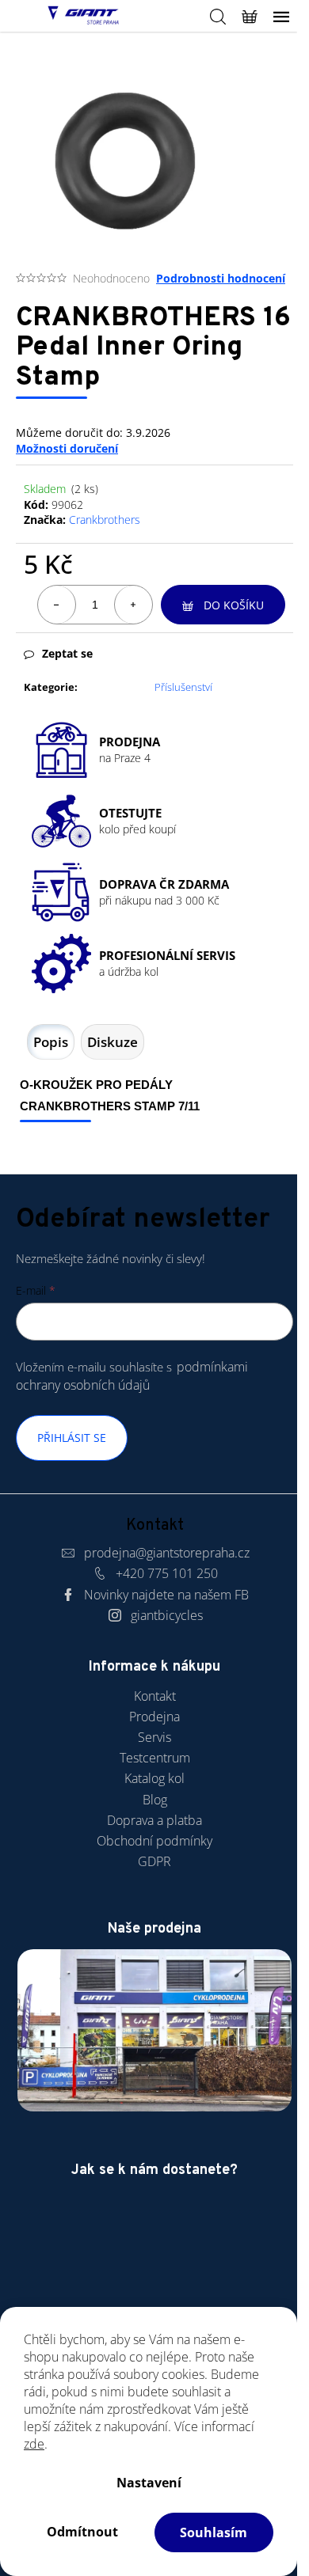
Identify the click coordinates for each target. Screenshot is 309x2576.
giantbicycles (167, 1615)
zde (34, 2444)
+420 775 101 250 (167, 1573)
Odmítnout (82, 2532)
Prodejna (154, 1717)
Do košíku (234, 605)
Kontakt (155, 1696)
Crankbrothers (105, 520)
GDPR (154, 1861)
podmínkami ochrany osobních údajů (132, 1376)
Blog (155, 1800)
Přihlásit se (72, 1438)
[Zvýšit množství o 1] (133, 605)
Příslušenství (183, 687)
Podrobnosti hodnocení (221, 278)
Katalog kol (154, 1778)
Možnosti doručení (67, 448)
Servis (154, 1737)
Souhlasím (214, 2532)
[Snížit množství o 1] (57, 605)
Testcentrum (155, 1758)
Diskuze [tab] (113, 1042)
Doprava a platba (154, 1820)
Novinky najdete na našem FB (166, 1595)
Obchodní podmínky (154, 1841)
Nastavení (149, 2483)
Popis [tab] (51, 1042)
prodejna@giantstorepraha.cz (167, 1553)
